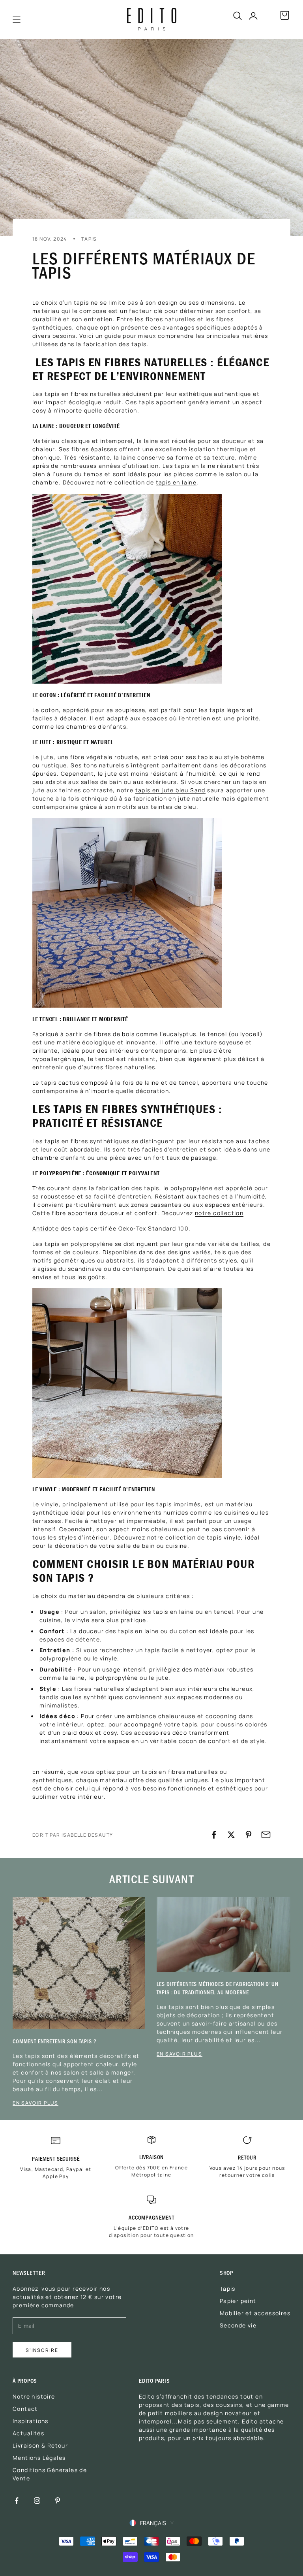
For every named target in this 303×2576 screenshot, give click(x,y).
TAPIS (89, 238)
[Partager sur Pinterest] (249, 1835)
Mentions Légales (39, 2457)
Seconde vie (238, 2325)
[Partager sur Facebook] (214, 1835)
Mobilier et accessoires (255, 2313)
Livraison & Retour (40, 2445)
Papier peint (238, 2301)
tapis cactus (60, 1082)
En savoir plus (36, 2103)
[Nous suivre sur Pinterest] (58, 2501)
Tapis (228, 2288)
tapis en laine (176, 482)
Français (153, 2523)
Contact (25, 2408)
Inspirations (31, 2421)
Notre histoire (34, 2396)
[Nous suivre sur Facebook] (17, 2501)
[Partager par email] (266, 1835)
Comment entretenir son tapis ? (55, 2041)
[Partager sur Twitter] (231, 1835)
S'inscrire (42, 2350)
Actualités (28, 2433)
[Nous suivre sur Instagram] (37, 2501)
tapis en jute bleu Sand (170, 790)
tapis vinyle (224, 1537)
